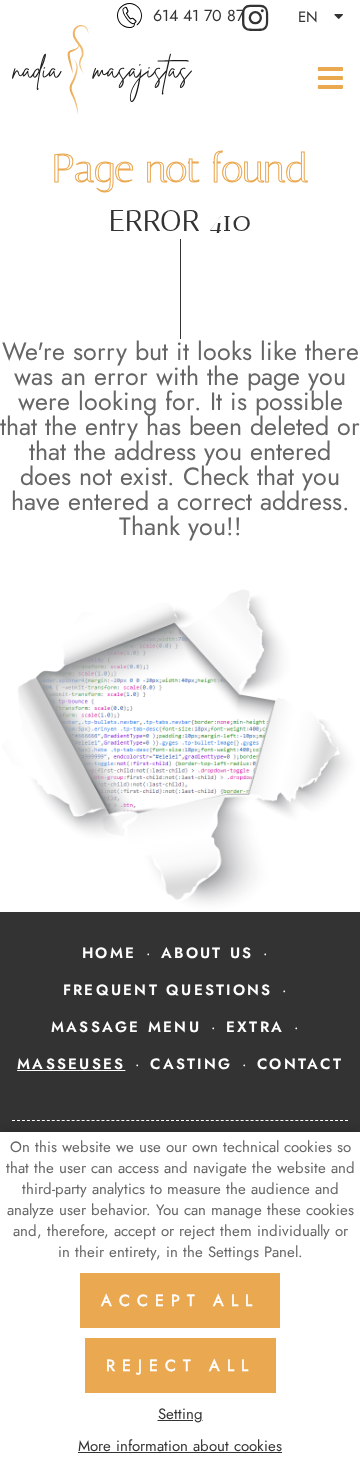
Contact (300, 1064)
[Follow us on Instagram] (257, 16)
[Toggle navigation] (325, 77)
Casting (191, 1064)
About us (207, 953)
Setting (180, 1414)
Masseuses (71, 1064)
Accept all (180, 1300)
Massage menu (126, 1027)
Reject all (180, 1365)
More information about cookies (180, 1446)
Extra (255, 1027)
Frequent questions (168, 990)
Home (109, 953)
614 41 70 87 (198, 15)
